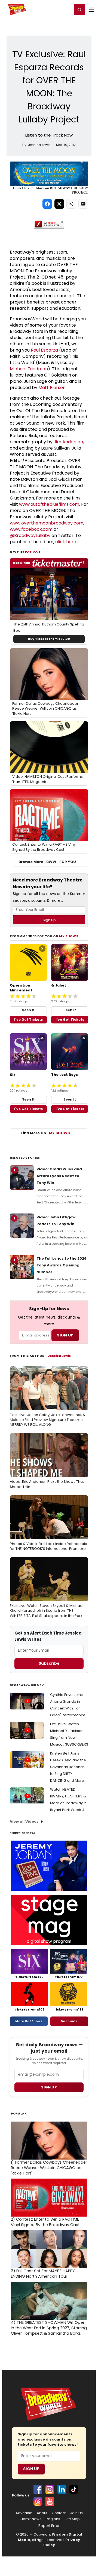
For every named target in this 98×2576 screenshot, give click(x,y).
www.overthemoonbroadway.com (47, 523)
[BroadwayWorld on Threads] (38, 2501)
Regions (53, 2519)
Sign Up (31, 2469)
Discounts (69, 2021)
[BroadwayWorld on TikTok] (74, 2489)
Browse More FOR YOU (47, 862)
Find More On (45, 1133)
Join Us (76, 2513)
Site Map (72, 2519)
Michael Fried (24, 369)
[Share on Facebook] (47, 204)
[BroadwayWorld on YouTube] (50, 2501)
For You (33, 552)
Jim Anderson (68, 442)
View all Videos (24, 1821)
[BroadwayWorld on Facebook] (38, 2489)
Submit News (30, 2519)
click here (66, 542)
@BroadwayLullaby (30, 535)
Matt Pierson (52, 388)
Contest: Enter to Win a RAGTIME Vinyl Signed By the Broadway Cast (45, 2222)
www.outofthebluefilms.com (49, 504)
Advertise (24, 2513)
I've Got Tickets (28, 1020)
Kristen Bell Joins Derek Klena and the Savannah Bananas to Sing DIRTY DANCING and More (68, 1767)
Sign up (49, 2087)
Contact (59, 2513)
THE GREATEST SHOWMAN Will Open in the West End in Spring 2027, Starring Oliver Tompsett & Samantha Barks (49, 2328)
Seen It (28, 1010)
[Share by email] (83, 204)
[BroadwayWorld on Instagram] (50, 2489)
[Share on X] (59, 204)
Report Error (49, 2526)
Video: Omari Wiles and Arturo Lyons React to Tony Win (59, 1176)
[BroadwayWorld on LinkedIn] (62, 2489)
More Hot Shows (29, 2021)
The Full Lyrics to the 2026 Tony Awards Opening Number (62, 1265)
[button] (79, 10)
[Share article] (71, 204)
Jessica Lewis (59, 1356)
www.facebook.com (31, 529)
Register (50, 10)
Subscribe (49, 1663)
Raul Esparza (44, 350)
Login (66, 10)
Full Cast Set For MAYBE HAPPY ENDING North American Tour (43, 2274)
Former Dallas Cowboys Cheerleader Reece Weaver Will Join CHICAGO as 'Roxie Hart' (49, 2168)
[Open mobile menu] (91, 10)
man (43, 369)
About (42, 2513)
